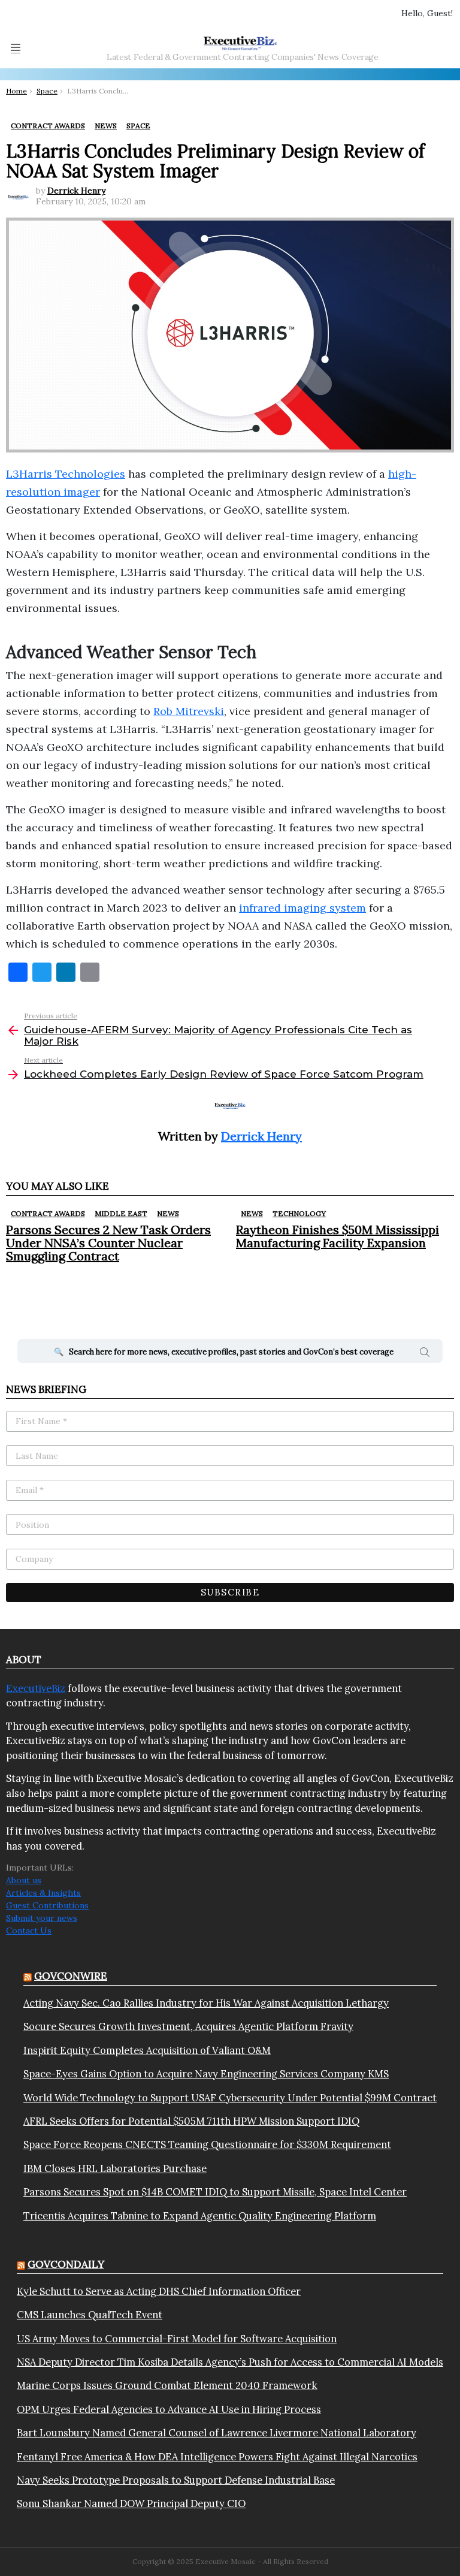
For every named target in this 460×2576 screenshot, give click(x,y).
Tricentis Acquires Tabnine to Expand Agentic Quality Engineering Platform (200, 2216)
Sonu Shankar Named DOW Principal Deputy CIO (131, 2503)
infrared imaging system (302, 908)
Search (425, 1354)
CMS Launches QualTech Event (90, 2315)
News (168, 1213)
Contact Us (29, 1931)
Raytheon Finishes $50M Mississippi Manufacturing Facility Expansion (338, 1236)
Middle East (121, 1213)
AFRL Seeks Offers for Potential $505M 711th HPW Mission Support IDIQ (191, 2121)
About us (24, 1880)
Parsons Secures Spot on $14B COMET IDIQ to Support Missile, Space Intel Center (215, 2192)
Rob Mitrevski (189, 711)
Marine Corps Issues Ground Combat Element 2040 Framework (167, 2385)
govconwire (71, 1976)
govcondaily (66, 2264)
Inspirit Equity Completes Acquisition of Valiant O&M (147, 2050)
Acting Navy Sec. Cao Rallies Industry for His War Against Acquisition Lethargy (206, 2003)
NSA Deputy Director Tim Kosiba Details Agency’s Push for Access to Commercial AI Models (230, 2362)
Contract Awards (48, 1213)
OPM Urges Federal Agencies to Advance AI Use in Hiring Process (169, 2409)
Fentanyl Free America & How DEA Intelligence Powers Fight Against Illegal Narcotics (217, 2457)
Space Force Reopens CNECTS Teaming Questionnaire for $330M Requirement (207, 2144)
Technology (299, 1213)
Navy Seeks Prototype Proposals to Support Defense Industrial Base (176, 2480)
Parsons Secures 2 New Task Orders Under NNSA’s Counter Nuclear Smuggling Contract (108, 1243)
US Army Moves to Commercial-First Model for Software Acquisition (177, 2339)
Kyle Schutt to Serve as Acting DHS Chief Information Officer (159, 2291)
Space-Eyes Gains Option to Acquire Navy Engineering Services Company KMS (206, 2074)
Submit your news (42, 1918)
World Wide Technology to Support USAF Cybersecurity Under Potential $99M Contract (230, 2098)
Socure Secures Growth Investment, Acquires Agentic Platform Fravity (188, 2026)
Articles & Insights (43, 1893)
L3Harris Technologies (66, 474)
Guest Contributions (47, 1905)
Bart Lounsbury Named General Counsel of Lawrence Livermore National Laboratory (217, 2433)
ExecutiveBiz (36, 1688)
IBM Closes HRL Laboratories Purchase (115, 2168)
